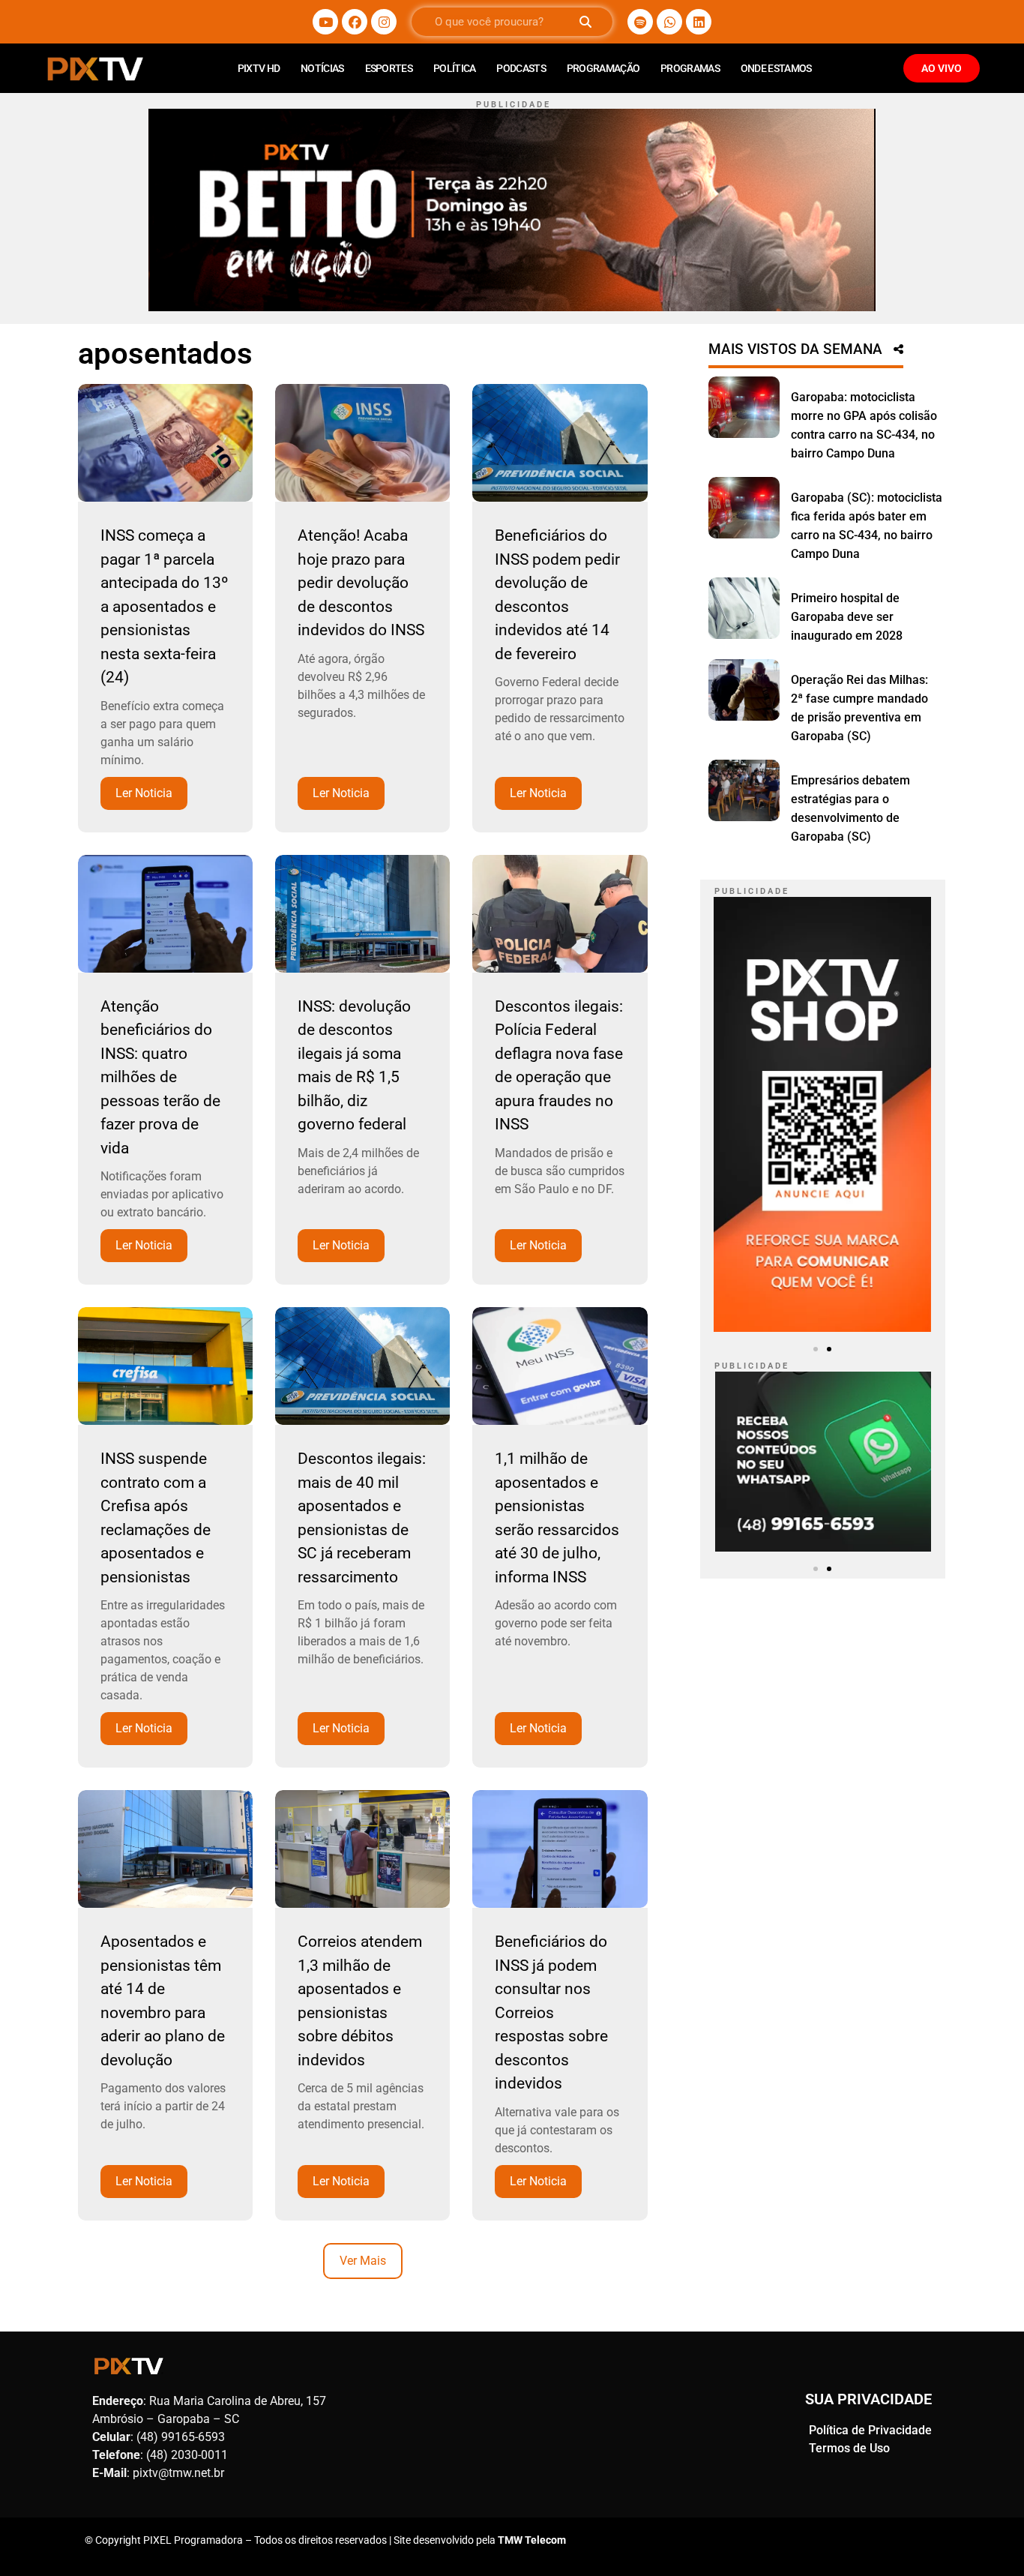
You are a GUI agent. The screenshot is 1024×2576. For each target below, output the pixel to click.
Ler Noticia (144, 793)
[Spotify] (640, 22)
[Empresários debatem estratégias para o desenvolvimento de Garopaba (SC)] (744, 790)
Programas (690, 68)
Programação (603, 68)
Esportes (389, 68)
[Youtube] (325, 22)
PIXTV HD (259, 68)
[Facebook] (355, 22)
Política (454, 68)
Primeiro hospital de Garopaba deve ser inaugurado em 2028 (847, 617)
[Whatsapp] (669, 22)
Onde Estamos (776, 68)
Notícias (322, 68)
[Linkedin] (699, 22)
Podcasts (521, 68)
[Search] (585, 22)
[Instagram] (384, 22)
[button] (816, 1349)
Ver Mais (363, 2261)
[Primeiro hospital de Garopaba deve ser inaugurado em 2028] (744, 608)
